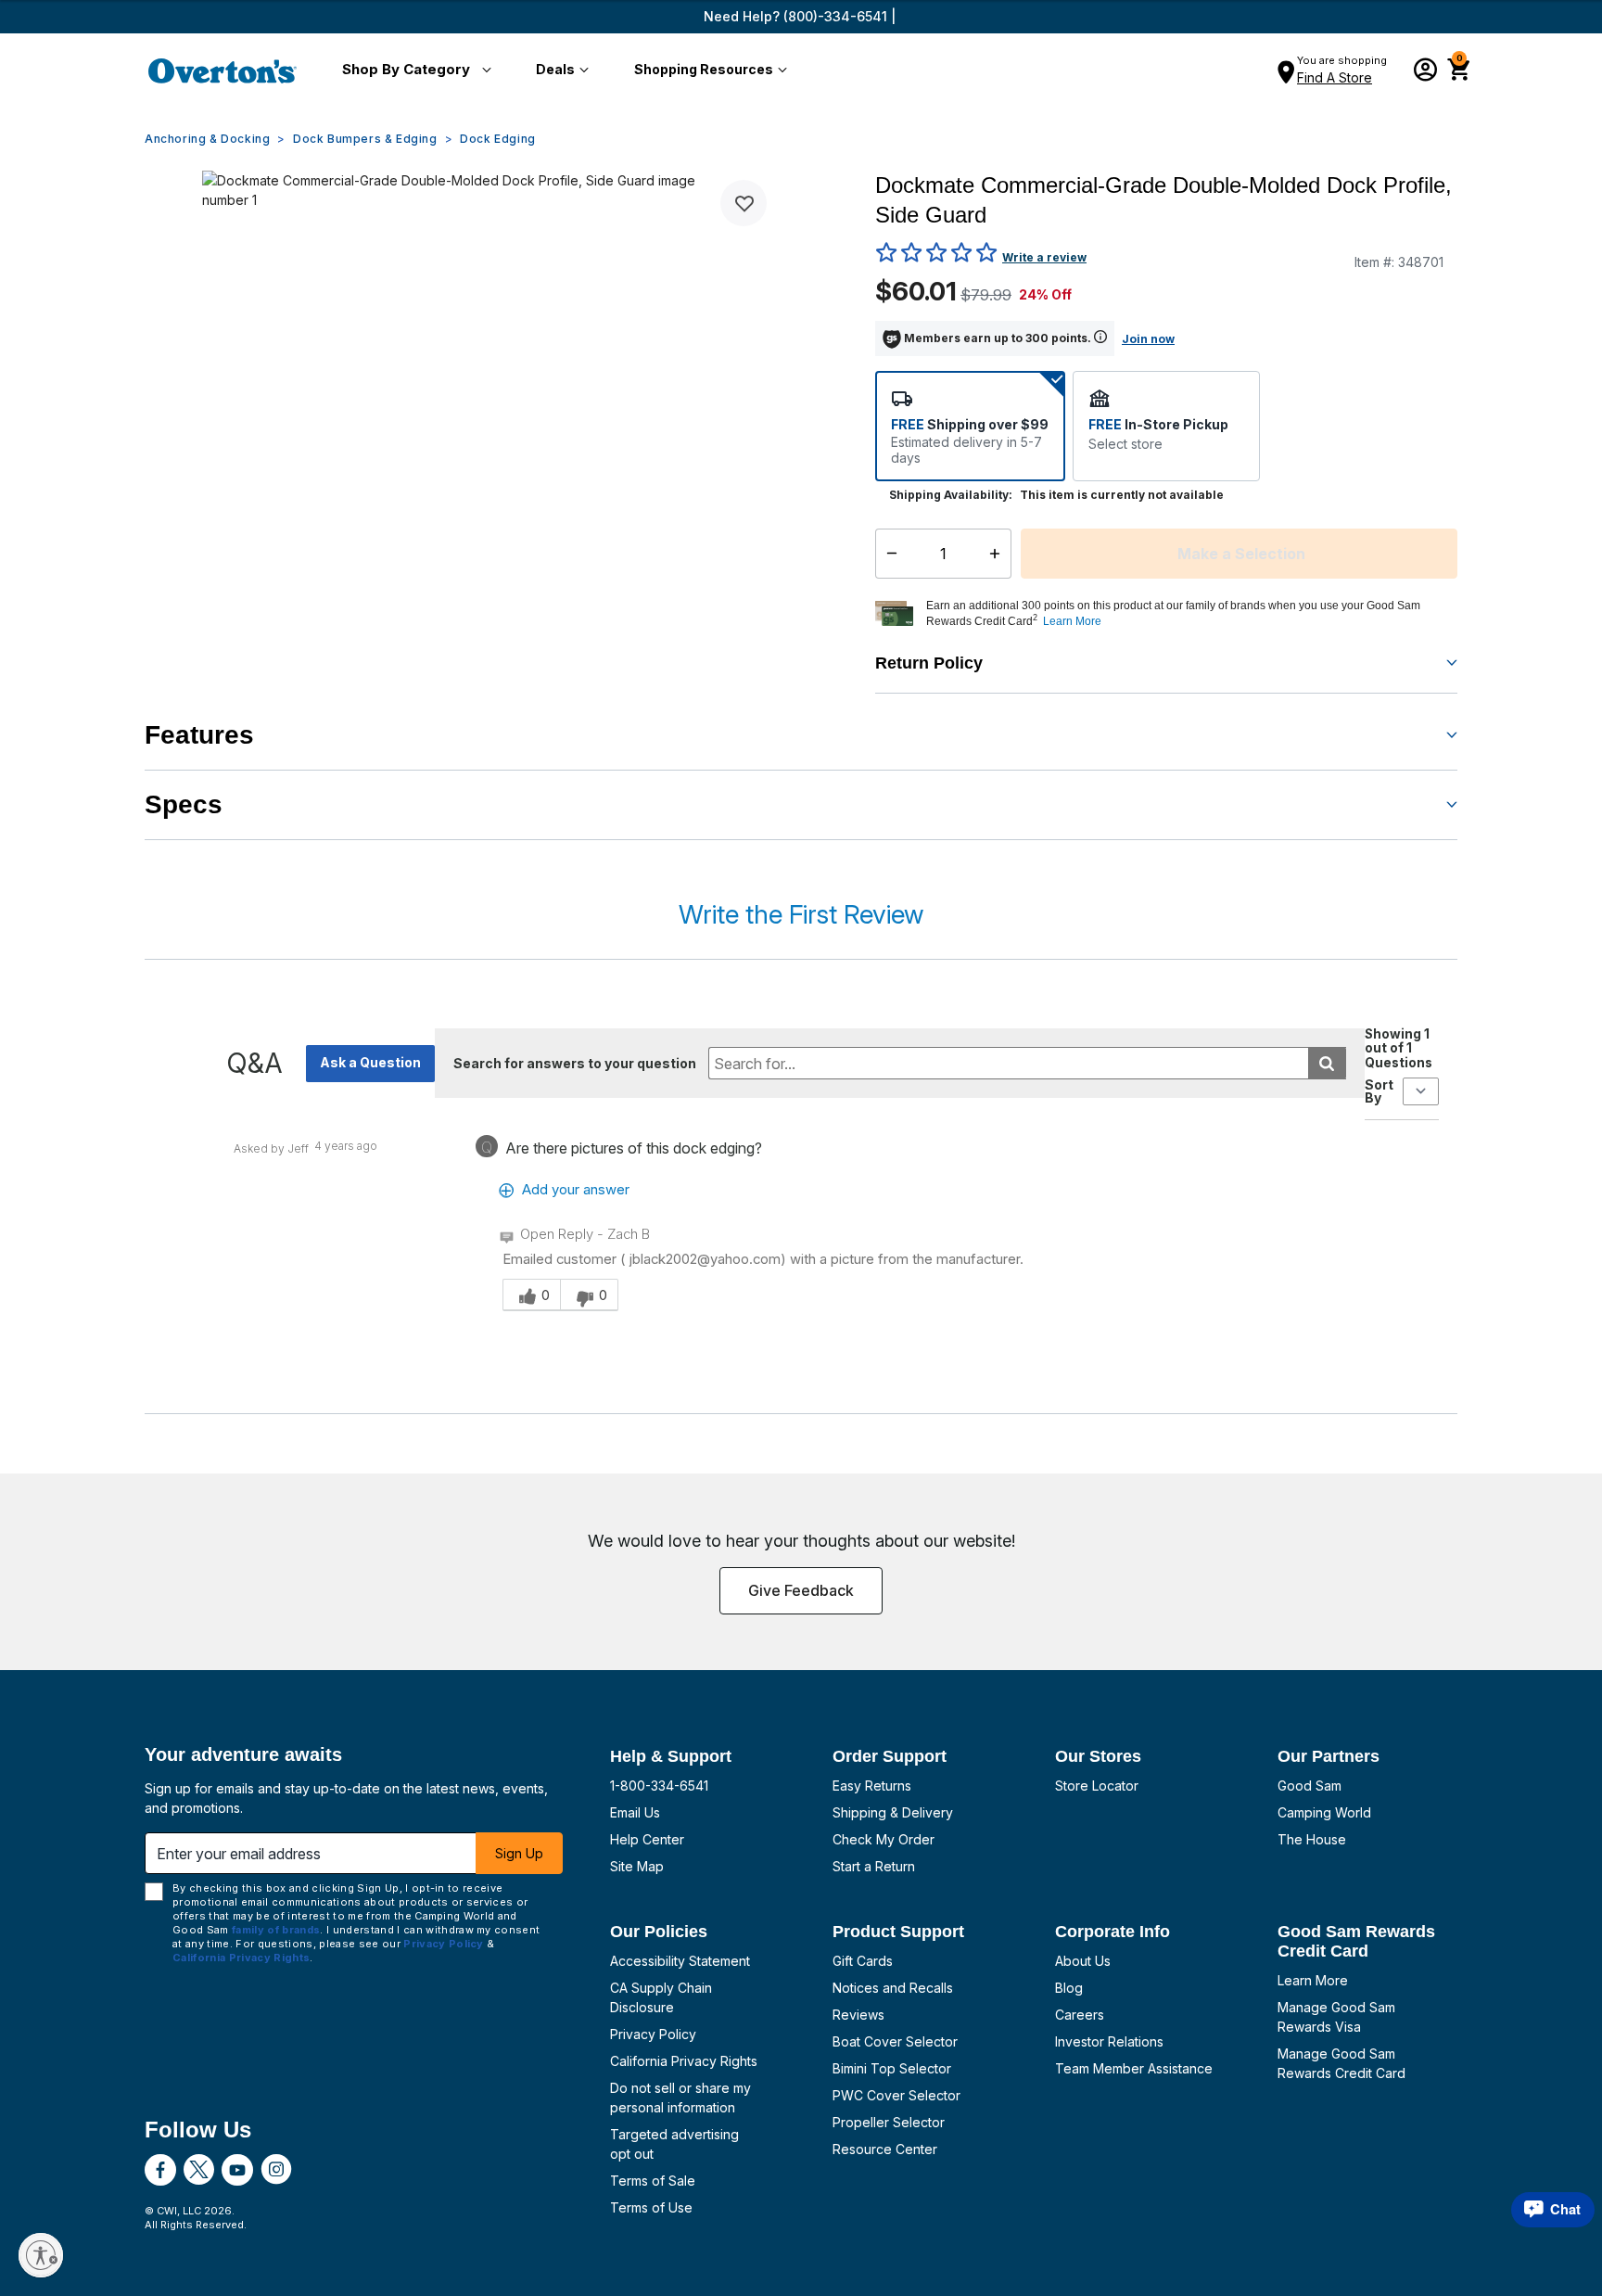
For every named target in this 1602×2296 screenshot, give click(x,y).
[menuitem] (413, 70)
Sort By (1379, 1091)
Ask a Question (370, 1062)
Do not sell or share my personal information (680, 2098)
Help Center (647, 1839)
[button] (413, 70)
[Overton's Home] (222, 70)
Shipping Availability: (951, 495)
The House (1312, 1839)
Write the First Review (801, 914)
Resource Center (885, 2149)
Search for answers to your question (575, 1063)
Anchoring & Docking (207, 139)
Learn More (1313, 1980)
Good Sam (1310, 1786)
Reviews (858, 2015)
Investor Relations (1109, 2041)
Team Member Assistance (1134, 2068)
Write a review (1044, 257)
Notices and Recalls (893, 1988)
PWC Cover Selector (896, 2095)
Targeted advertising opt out (674, 2144)
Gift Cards (863, 1961)
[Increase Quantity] (999, 554)
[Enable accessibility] (41, 2255)
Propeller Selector (889, 2122)
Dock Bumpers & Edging (365, 139)
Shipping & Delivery (893, 1812)
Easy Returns (872, 1786)
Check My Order (884, 1839)
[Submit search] (1327, 1063)
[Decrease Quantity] (888, 554)
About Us (1083, 1961)
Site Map (637, 1866)
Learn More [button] (1072, 621)
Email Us (635, 1812)
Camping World (1324, 1812)
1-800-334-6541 (659, 1786)
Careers (1080, 2015)
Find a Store (1335, 77)
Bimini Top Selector (892, 2068)
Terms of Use (651, 2207)
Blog (1069, 1988)
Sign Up (519, 1853)
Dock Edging (498, 139)
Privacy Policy (653, 2034)
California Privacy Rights (684, 2061)
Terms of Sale (653, 2181)
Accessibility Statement (680, 1961)
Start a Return (874, 1866)
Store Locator (1097, 1786)
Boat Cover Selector (895, 2041)
